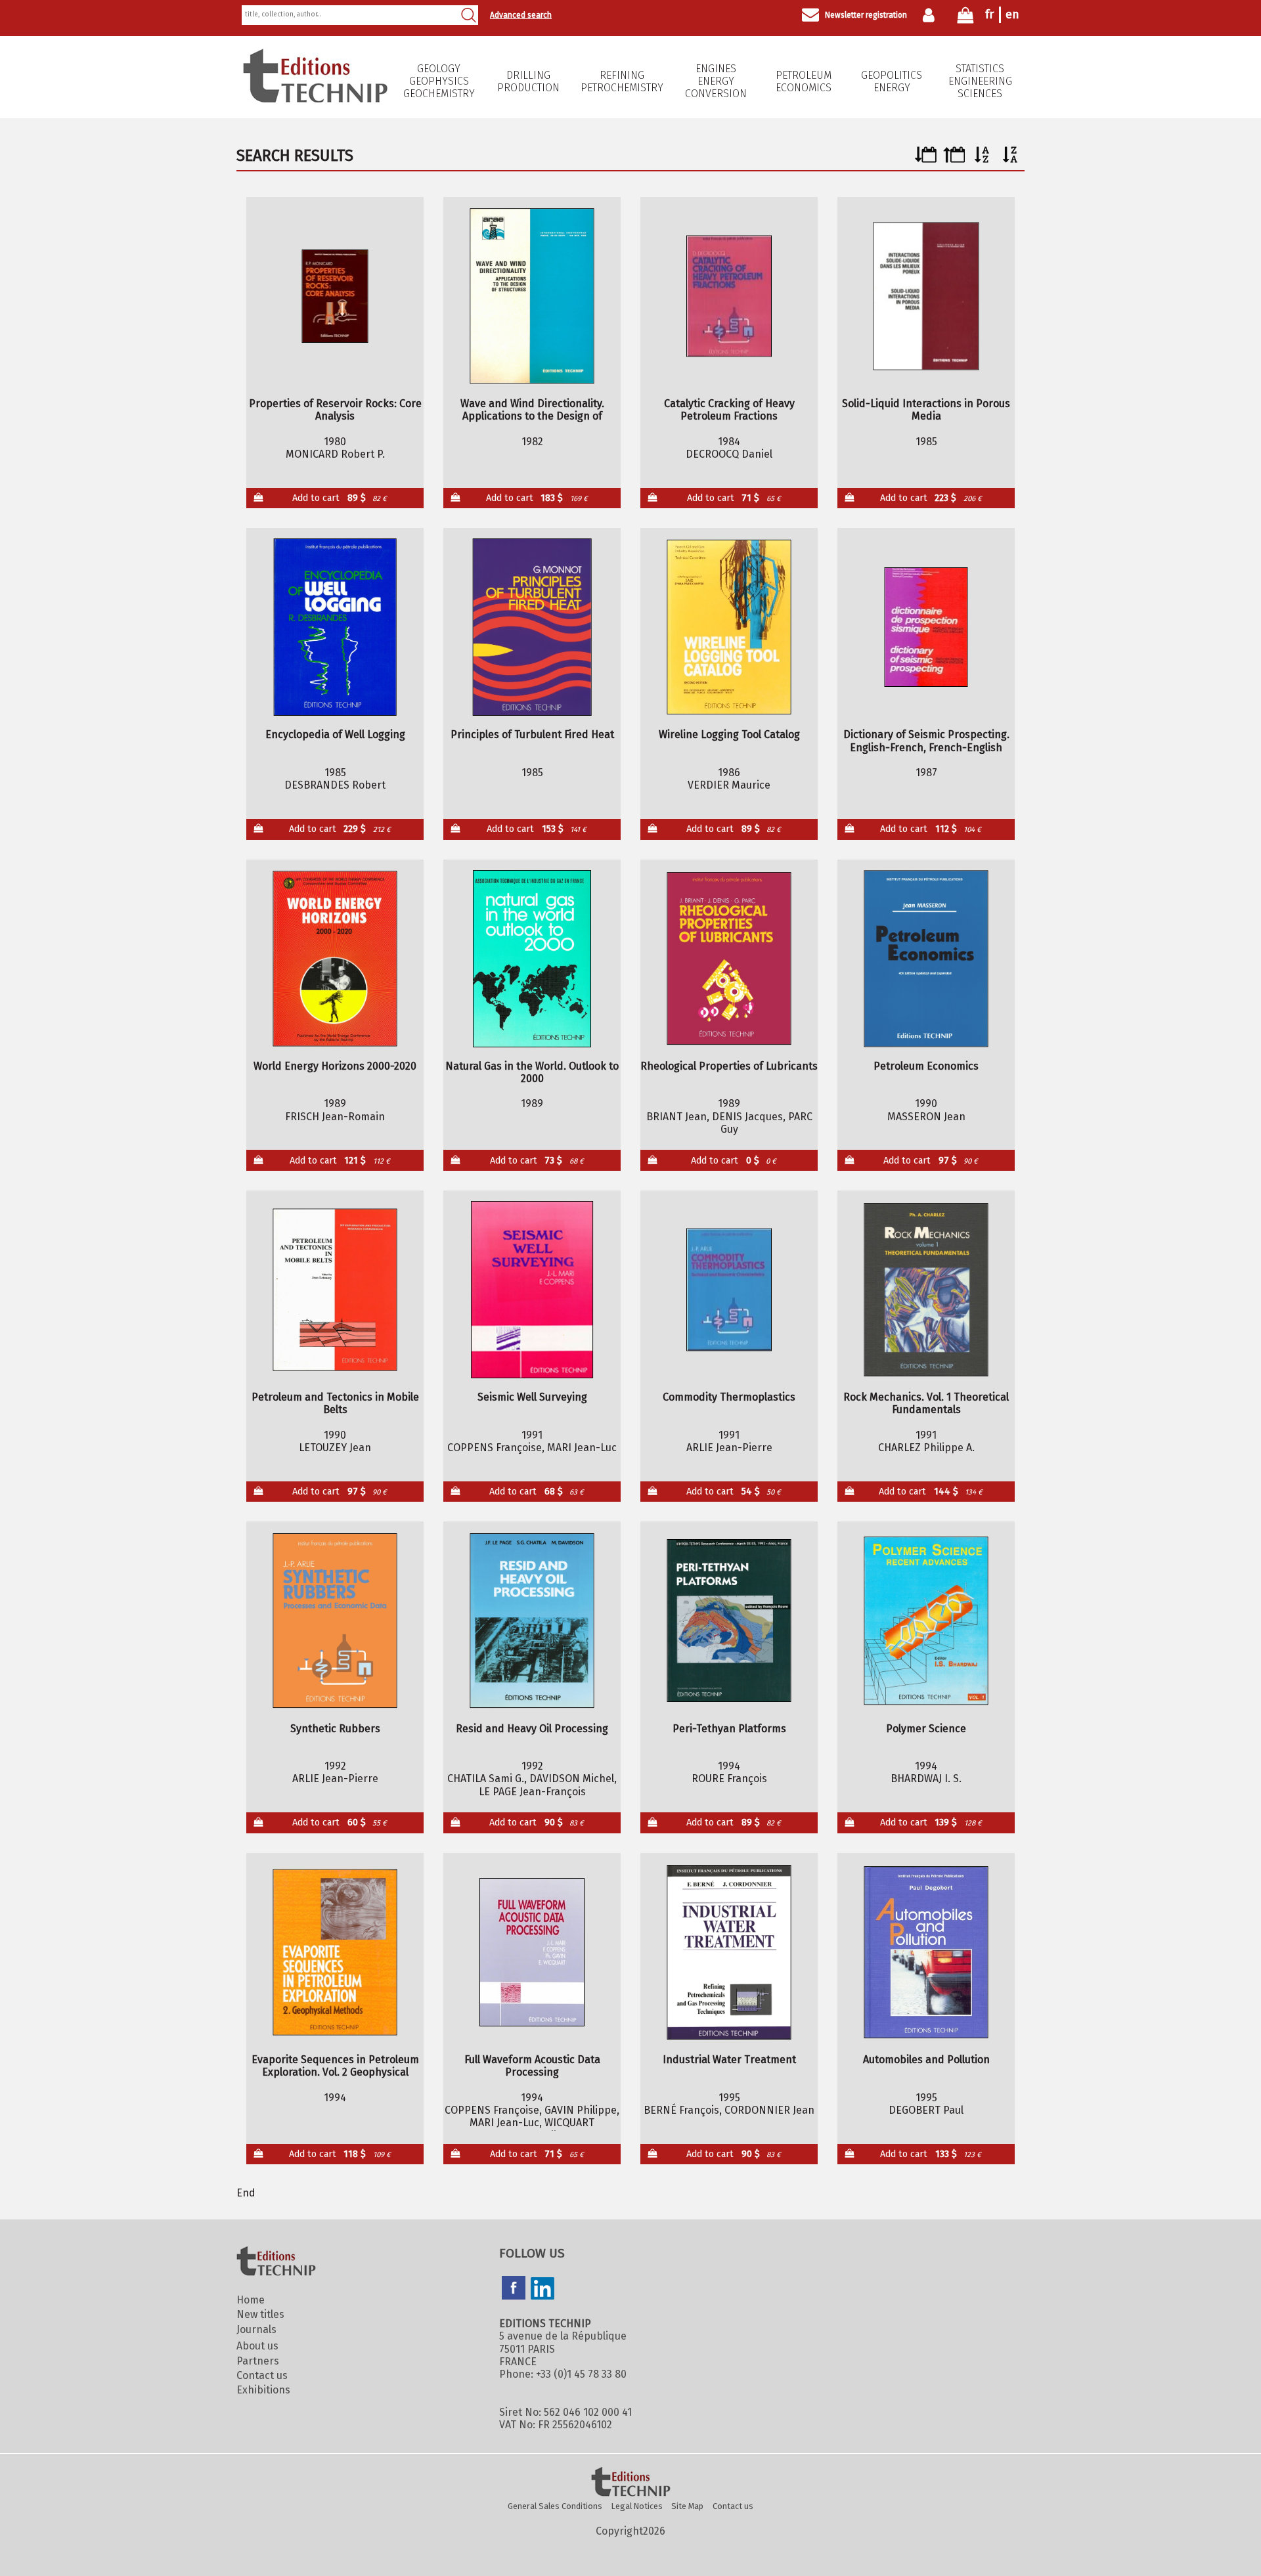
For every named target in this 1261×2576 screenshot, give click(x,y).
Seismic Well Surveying (532, 1397)
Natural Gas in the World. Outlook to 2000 (532, 1072)
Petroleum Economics (804, 81)
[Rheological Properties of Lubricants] (729, 959)
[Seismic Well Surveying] (532, 1290)
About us (257, 2346)
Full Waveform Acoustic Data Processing (532, 2066)
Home (251, 2300)
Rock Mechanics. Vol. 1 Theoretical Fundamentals (926, 1403)
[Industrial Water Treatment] (729, 1952)
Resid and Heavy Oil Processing (532, 1729)
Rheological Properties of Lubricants (729, 1066)
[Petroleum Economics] (926, 959)
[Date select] (926, 159)
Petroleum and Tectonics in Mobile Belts (335, 1403)
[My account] (932, 15)
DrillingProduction (528, 81)
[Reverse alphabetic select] (1010, 159)
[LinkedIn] (542, 2290)
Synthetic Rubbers (335, 1729)
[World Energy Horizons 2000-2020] (335, 959)
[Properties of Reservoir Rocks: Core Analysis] (335, 296)
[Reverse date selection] (954, 159)
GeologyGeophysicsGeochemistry (439, 81)
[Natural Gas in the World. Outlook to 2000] (532, 959)
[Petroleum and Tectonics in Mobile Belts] (335, 1290)
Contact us (262, 2375)
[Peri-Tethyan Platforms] (729, 1621)
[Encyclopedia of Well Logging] (335, 627)
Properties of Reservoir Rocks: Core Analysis (335, 410)
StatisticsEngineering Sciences (980, 81)
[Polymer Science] (926, 1621)
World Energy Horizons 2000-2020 (335, 1066)
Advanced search (521, 15)
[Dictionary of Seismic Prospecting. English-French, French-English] (926, 627)
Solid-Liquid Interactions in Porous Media (926, 410)
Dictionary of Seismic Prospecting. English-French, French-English (926, 741)
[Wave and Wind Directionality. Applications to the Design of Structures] (532, 296)
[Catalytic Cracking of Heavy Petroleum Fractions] (729, 296)
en (1012, 14)
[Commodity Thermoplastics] (729, 1290)
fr (989, 14)
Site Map (687, 2506)
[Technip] (315, 99)
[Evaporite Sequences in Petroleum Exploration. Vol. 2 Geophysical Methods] (335, 1952)
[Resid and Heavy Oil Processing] (532, 1621)
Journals (256, 2329)
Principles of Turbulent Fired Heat (532, 734)
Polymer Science (926, 1729)
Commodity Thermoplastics (729, 1397)
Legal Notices (637, 2506)
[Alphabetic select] (982, 159)
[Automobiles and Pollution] (926, 1952)
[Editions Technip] (630, 2483)
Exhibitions (263, 2390)
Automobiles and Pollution (926, 2060)
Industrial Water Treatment (729, 2060)
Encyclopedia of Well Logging (335, 734)
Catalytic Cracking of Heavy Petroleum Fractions (729, 410)
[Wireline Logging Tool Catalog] (729, 627)
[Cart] (965, 18)
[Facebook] (514, 2289)
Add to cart (340, 498)
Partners (258, 2361)
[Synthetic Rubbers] (335, 1621)
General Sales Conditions (555, 2506)
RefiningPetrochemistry (622, 81)
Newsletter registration (866, 15)
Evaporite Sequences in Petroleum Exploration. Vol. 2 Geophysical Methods (335, 2066)
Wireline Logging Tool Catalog (729, 734)
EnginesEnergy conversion (716, 81)
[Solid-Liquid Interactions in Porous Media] (926, 296)
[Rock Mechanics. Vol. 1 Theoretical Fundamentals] (926, 1290)
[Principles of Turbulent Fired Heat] (532, 627)
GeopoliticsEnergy (892, 81)
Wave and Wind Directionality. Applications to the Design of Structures (532, 410)
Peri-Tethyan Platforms (729, 1729)
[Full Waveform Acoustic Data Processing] (532, 1952)
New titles (260, 2314)
